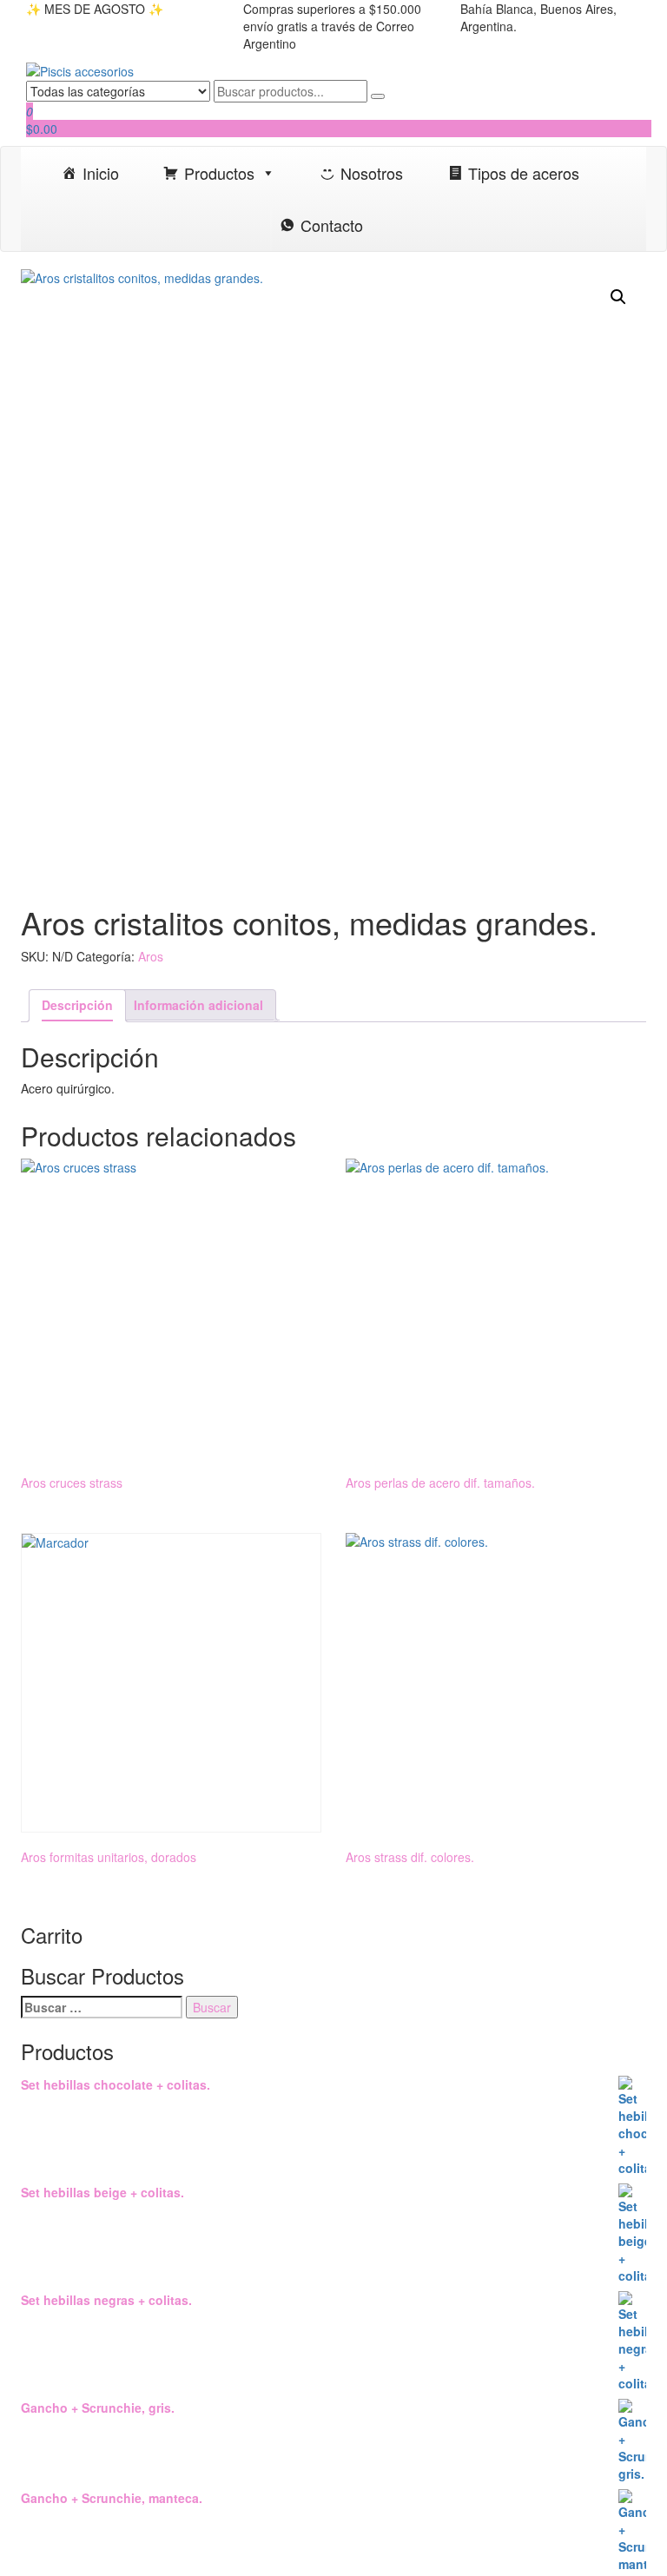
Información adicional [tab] (198, 1005)
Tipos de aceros (524, 173)
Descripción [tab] (77, 1005)
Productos (219, 173)
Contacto (332, 225)
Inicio (101, 173)
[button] (618, 297)
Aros (151, 956)
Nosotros (372, 173)
